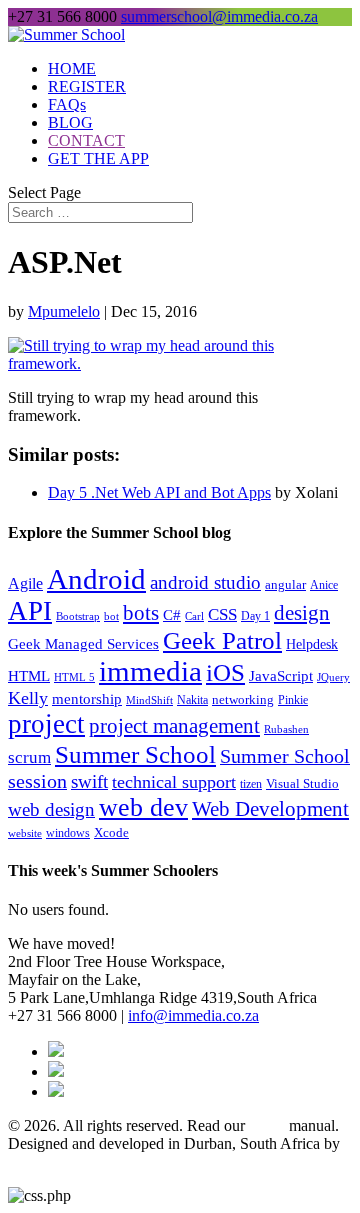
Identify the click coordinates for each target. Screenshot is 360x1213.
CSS (222, 614)
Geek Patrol (222, 640)
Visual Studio (302, 783)
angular (285, 584)
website (25, 833)
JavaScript (281, 676)
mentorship (87, 699)
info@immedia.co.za (193, 1015)
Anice (324, 585)
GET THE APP (98, 158)
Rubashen (286, 729)
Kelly (28, 698)
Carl (194, 616)
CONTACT (86, 140)
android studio (205, 583)
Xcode (111, 832)
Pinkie (293, 700)
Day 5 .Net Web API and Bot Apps (159, 492)
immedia (150, 671)
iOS (225, 672)
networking (243, 700)
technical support (174, 782)
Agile (25, 584)
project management (174, 726)
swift (89, 781)
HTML (29, 676)
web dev (143, 807)
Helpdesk (312, 644)
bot (111, 616)
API (30, 611)
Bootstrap (78, 616)
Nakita (192, 700)
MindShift (149, 700)
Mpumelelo (64, 311)
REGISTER (87, 86)
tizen (251, 784)
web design (51, 809)
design (302, 612)
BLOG (70, 122)
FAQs (67, 104)
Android (96, 579)
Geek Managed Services (83, 643)
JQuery (333, 677)
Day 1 (255, 616)
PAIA (267, 1125)
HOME (72, 68)
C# (172, 615)
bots (141, 613)
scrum (29, 757)
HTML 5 (74, 677)
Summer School (135, 754)
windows (68, 833)
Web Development (270, 809)
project (46, 724)
